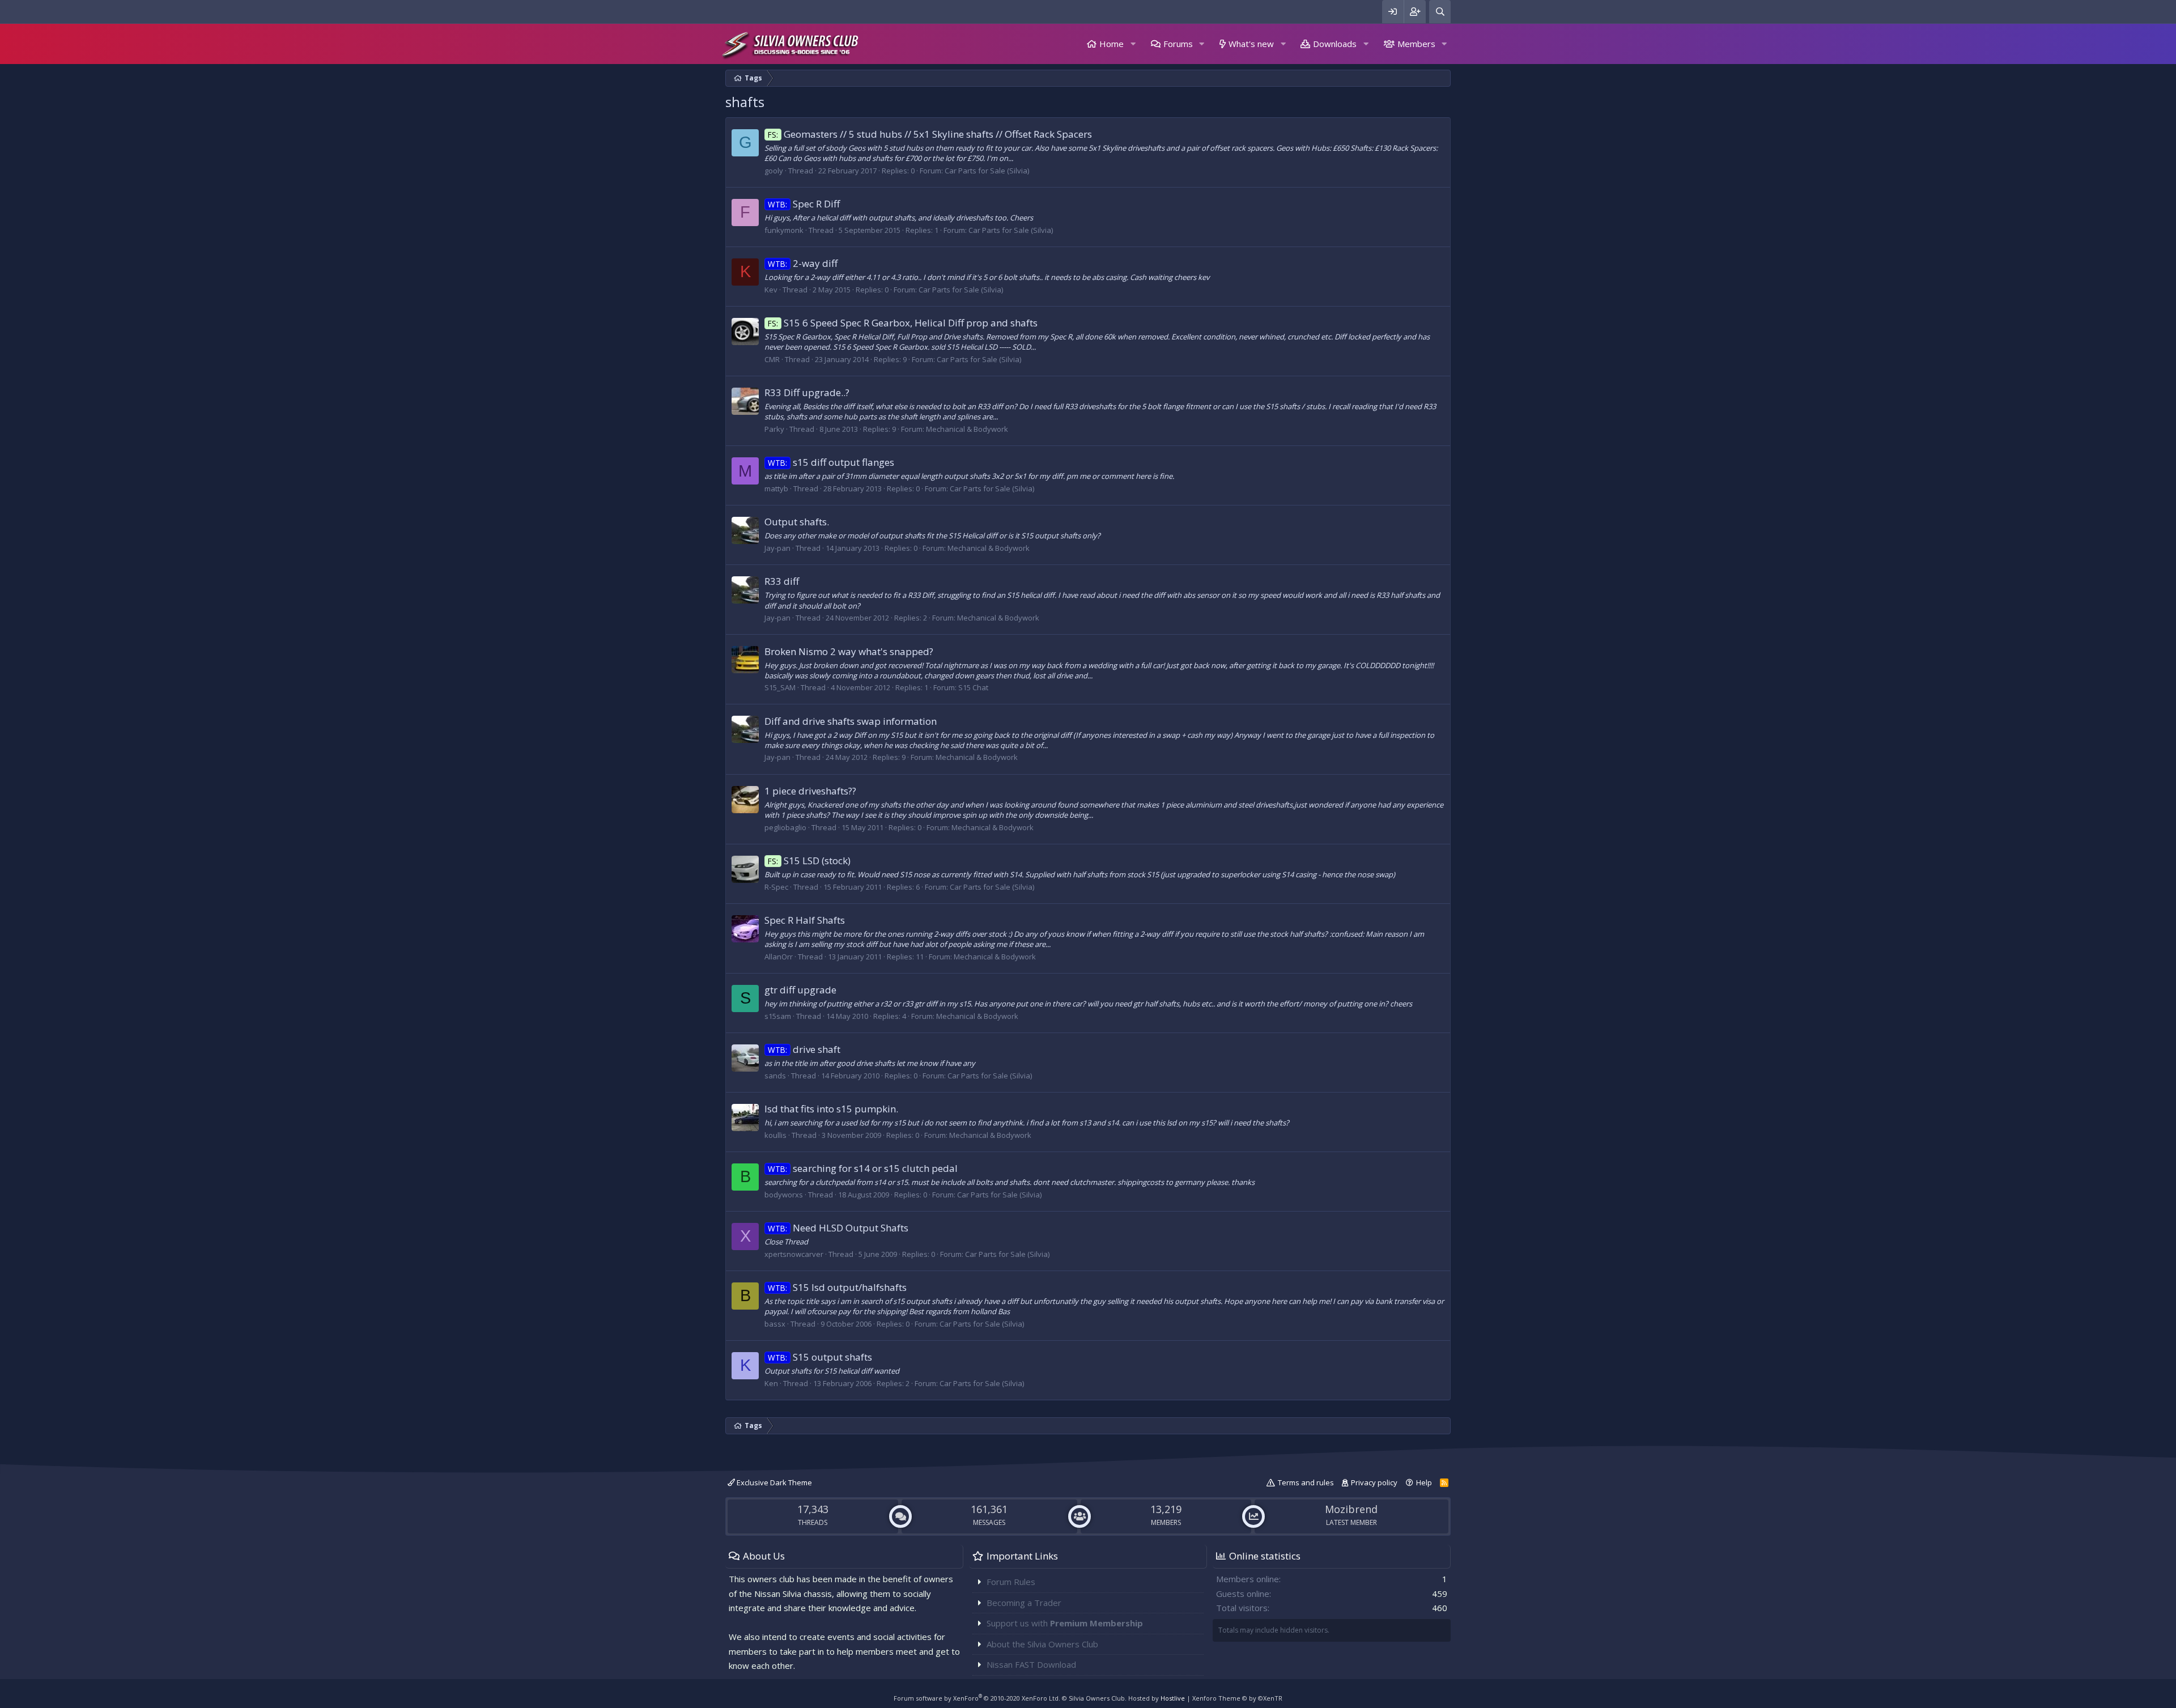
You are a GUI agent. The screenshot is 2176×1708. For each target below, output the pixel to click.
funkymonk (784, 230)
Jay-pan (777, 548)
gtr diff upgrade (800, 990)
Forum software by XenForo (977, 1698)
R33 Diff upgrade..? (807, 392)
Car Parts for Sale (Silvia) (987, 171)
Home (1112, 44)
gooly (774, 171)
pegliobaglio (785, 827)
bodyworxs (784, 1195)
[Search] (1440, 12)
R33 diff (782, 581)
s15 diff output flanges (831, 462)
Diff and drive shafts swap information (851, 721)
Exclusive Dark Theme (773, 1482)
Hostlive (1173, 1698)
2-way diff (803, 263)
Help (1424, 1482)
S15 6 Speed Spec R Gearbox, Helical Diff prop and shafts (903, 323)
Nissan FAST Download (1031, 1664)
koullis (775, 1135)
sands (775, 1076)
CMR (772, 359)
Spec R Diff (804, 204)
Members (1416, 44)
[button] (1133, 44)
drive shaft (804, 1049)
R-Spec (776, 887)
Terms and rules (1306, 1482)
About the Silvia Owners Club (1042, 1644)
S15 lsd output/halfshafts (837, 1287)
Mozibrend (1351, 1509)
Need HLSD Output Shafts (838, 1228)
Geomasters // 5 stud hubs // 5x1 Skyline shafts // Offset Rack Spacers (930, 134)
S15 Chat (973, 687)
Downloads (1335, 44)
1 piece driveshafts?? (810, 791)
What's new (1251, 44)
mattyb (776, 488)
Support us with (1065, 1623)
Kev (771, 290)
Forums (1178, 44)
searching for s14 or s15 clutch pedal (863, 1168)
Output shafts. (797, 522)
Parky (774, 429)
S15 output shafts (820, 1357)
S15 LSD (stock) (809, 861)
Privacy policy (1374, 1482)
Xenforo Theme (1237, 1698)
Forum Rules (1011, 1582)
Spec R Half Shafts (805, 920)
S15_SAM (780, 687)
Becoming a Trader (1024, 1603)
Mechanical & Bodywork (967, 429)
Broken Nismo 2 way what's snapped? (849, 651)
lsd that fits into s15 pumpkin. (831, 1109)
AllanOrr (779, 957)
